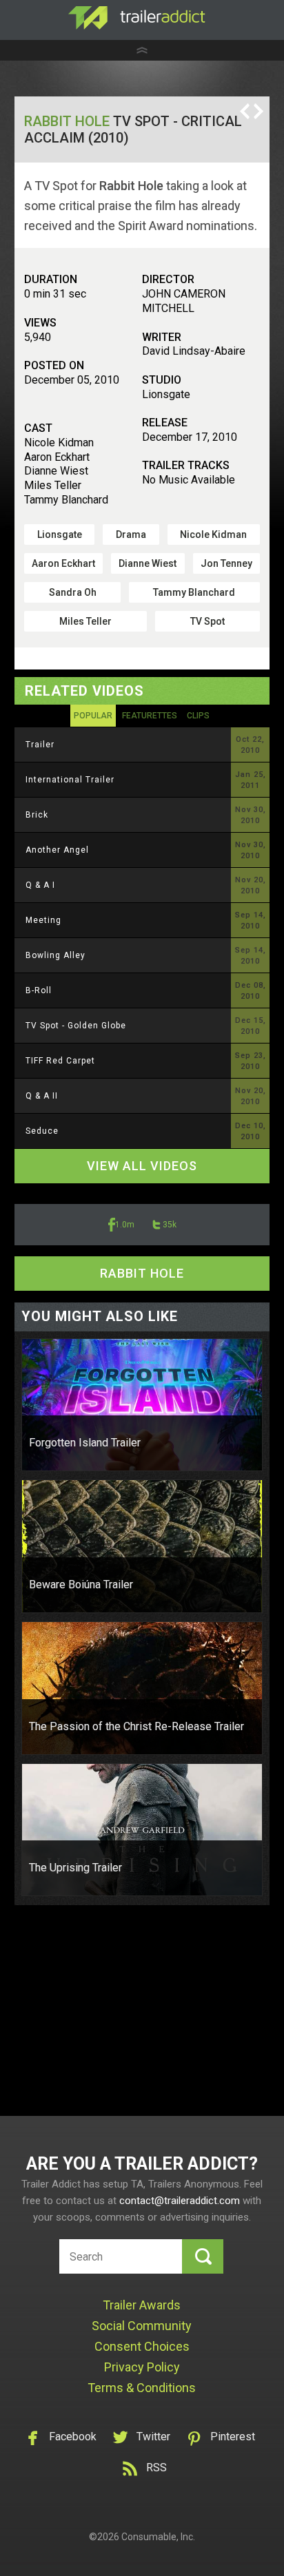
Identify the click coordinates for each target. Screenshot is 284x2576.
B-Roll (39, 990)
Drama (131, 534)
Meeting (43, 920)
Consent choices (142, 2346)
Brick (37, 815)
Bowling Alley (55, 955)
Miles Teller (85, 621)
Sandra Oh (73, 592)
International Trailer (70, 780)
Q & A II (42, 1096)
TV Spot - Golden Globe (76, 1026)
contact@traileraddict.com (180, 2201)
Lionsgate (60, 534)
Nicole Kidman (213, 534)
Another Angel (57, 850)
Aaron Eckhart (63, 563)
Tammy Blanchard (194, 592)
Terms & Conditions (142, 2388)
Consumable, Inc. (158, 2537)
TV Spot (207, 621)
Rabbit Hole (67, 121)
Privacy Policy (142, 2367)
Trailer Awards (142, 2305)
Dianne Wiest (148, 563)
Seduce (42, 1131)
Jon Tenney (226, 563)
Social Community (142, 2326)
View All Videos (142, 1166)
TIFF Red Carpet (60, 1061)
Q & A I (40, 885)
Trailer (40, 745)
